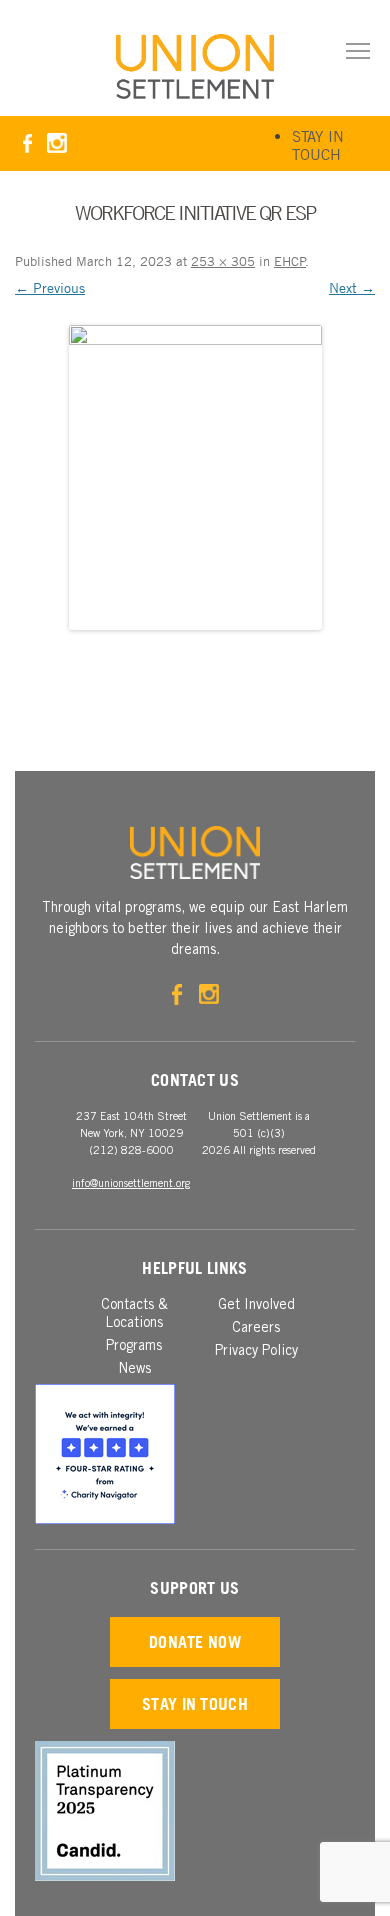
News (134, 1370)
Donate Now (195, 1642)
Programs (134, 1347)
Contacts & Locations (134, 1315)
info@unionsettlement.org (131, 1184)
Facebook (27, 143)
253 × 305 (223, 261)
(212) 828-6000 (131, 1151)
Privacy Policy (256, 1352)
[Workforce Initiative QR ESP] (195, 477)
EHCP (290, 261)
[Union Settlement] (195, 66)
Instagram (56, 143)
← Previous (50, 287)
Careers (256, 1329)
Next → (352, 287)
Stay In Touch (318, 145)
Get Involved (256, 1306)
